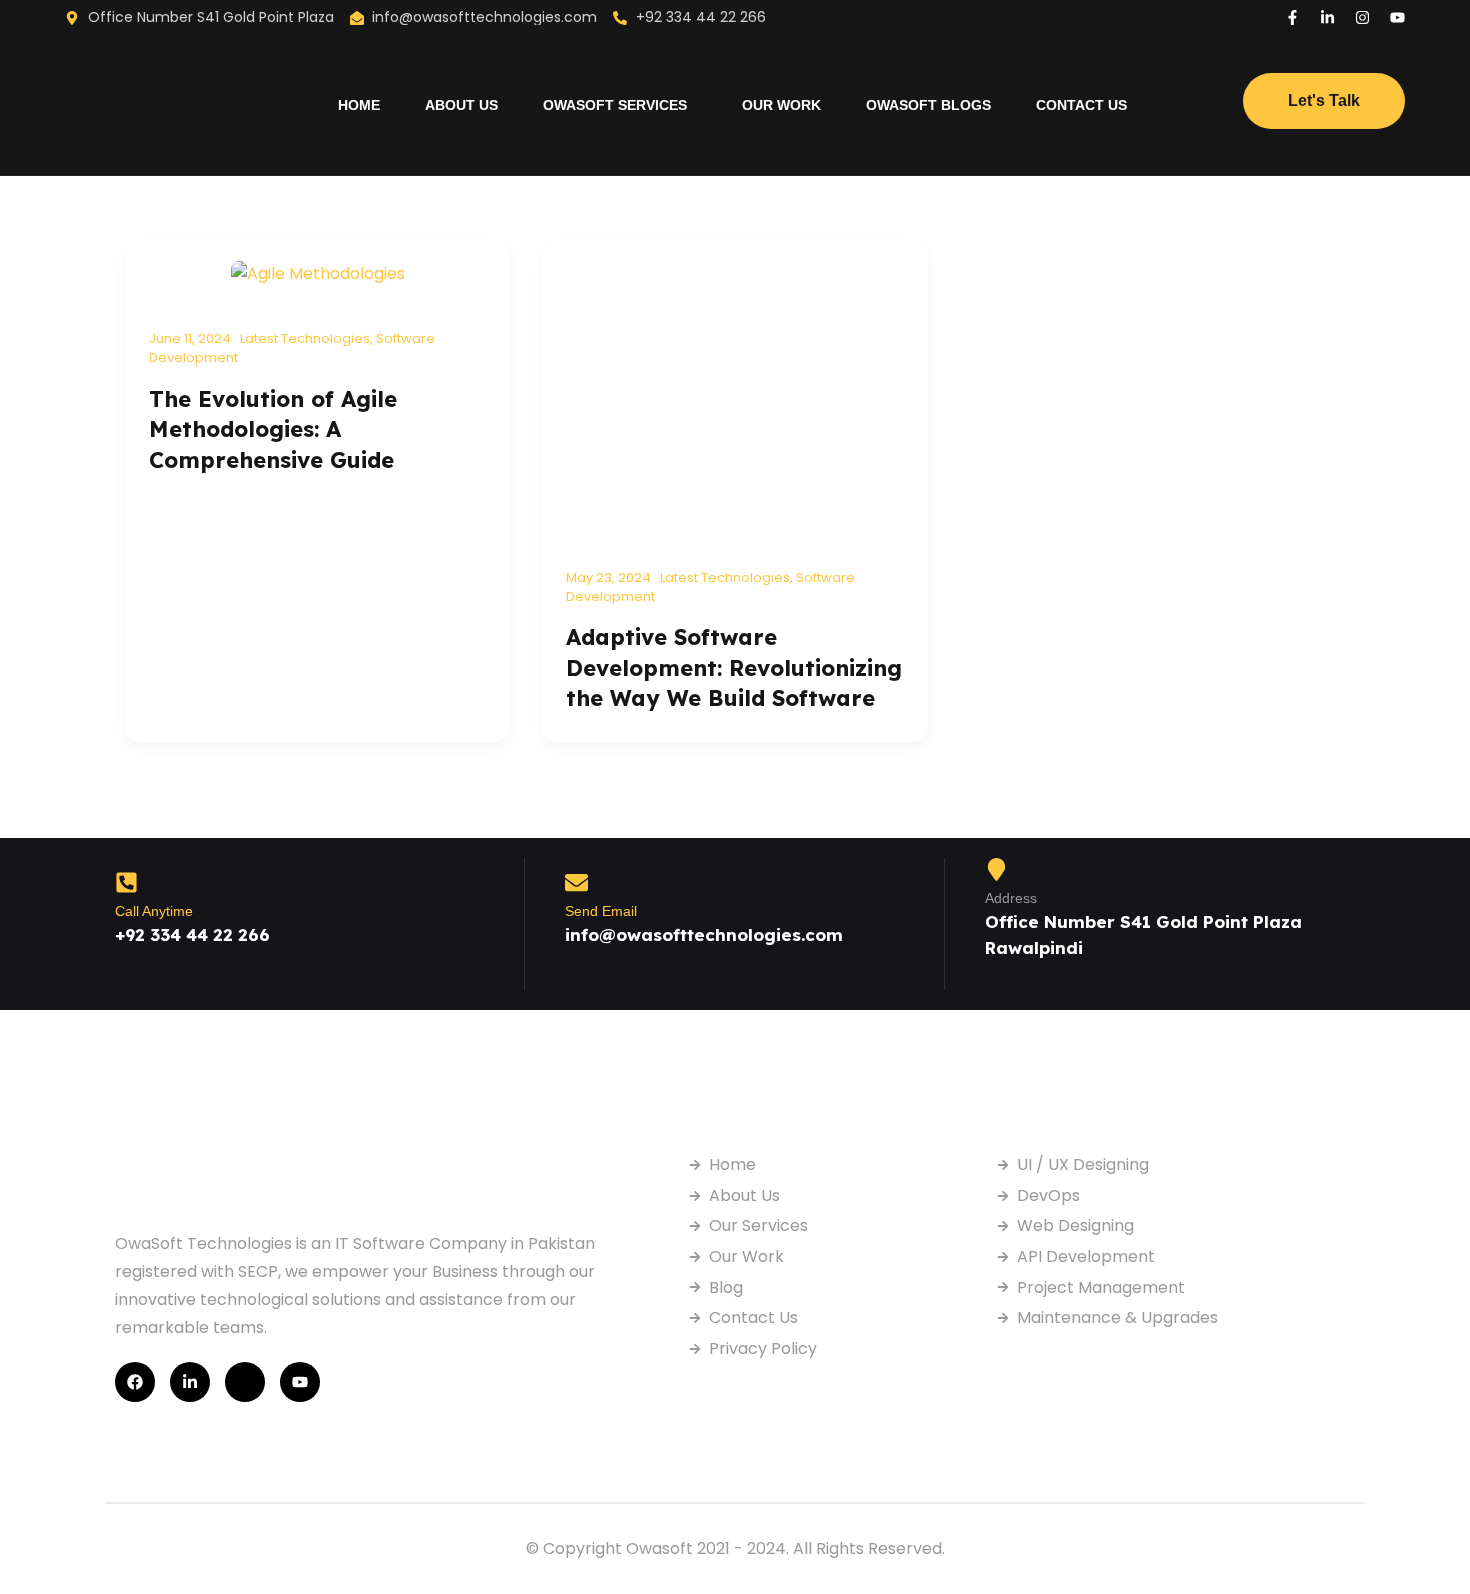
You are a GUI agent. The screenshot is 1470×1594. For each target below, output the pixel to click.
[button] (620, 105)
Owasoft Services (615, 105)
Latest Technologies (305, 338)
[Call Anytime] (126, 882)
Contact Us (1081, 105)
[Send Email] (576, 882)
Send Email (601, 911)
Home (359, 105)
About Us (461, 105)
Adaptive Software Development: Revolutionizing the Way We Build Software (734, 667)
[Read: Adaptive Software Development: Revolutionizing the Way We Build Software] (735, 391)
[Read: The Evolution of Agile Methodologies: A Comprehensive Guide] (318, 272)
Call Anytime (154, 911)
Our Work (781, 105)
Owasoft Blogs (928, 105)
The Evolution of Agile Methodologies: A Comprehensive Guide (273, 429)
